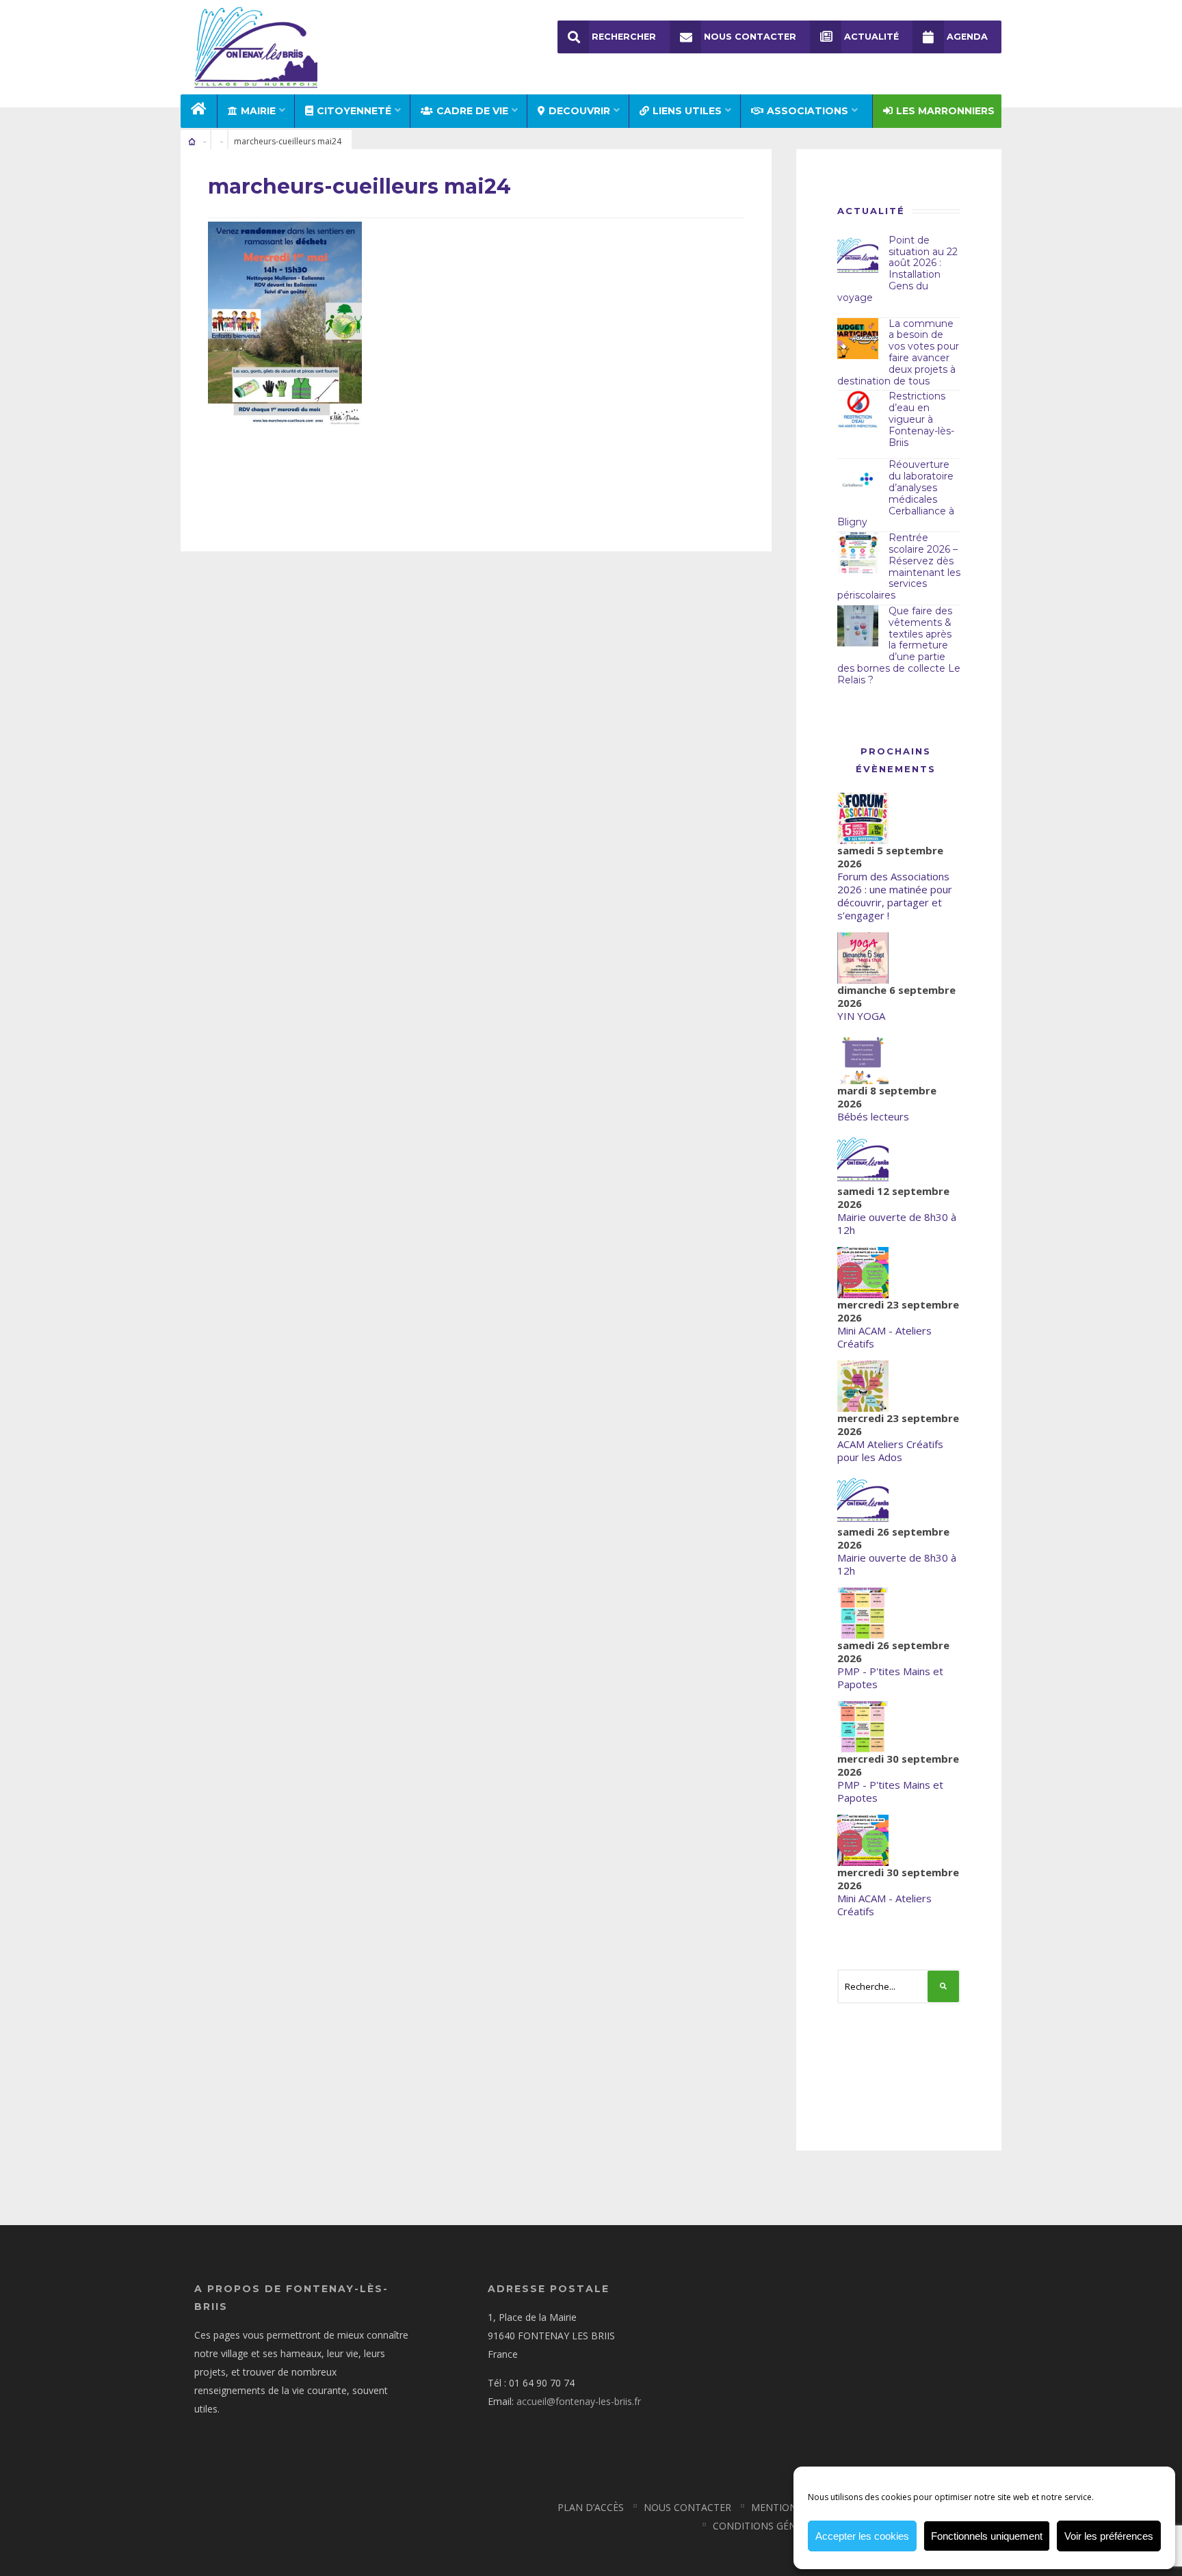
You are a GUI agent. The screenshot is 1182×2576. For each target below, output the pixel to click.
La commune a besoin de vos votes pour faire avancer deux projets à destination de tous (898, 352)
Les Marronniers (945, 111)
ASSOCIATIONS (807, 111)
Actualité (871, 37)
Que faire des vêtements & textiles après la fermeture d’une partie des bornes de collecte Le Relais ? (899, 645)
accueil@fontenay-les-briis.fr (579, 2401)
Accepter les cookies (862, 2536)
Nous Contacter (750, 37)
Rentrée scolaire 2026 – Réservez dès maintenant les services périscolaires (899, 566)
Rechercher (624, 37)
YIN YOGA (861, 1016)
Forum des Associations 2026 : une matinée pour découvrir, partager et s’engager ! (895, 896)
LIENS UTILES (687, 111)
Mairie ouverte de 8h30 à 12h (897, 1223)
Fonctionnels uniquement (987, 2536)
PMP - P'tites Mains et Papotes (890, 1678)
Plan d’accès (591, 2507)
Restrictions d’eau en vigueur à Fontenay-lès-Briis (921, 419)
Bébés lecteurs (873, 1116)
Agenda (967, 37)
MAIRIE (258, 111)
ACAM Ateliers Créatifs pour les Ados (890, 1450)
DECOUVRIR (579, 111)
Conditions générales (772, 2526)
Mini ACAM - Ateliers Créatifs (884, 1337)
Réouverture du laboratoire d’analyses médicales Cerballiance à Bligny (896, 493)
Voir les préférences (1109, 2536)
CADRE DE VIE (472, 111)
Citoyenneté (354, 111)
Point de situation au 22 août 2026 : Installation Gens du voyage (897, 269)
